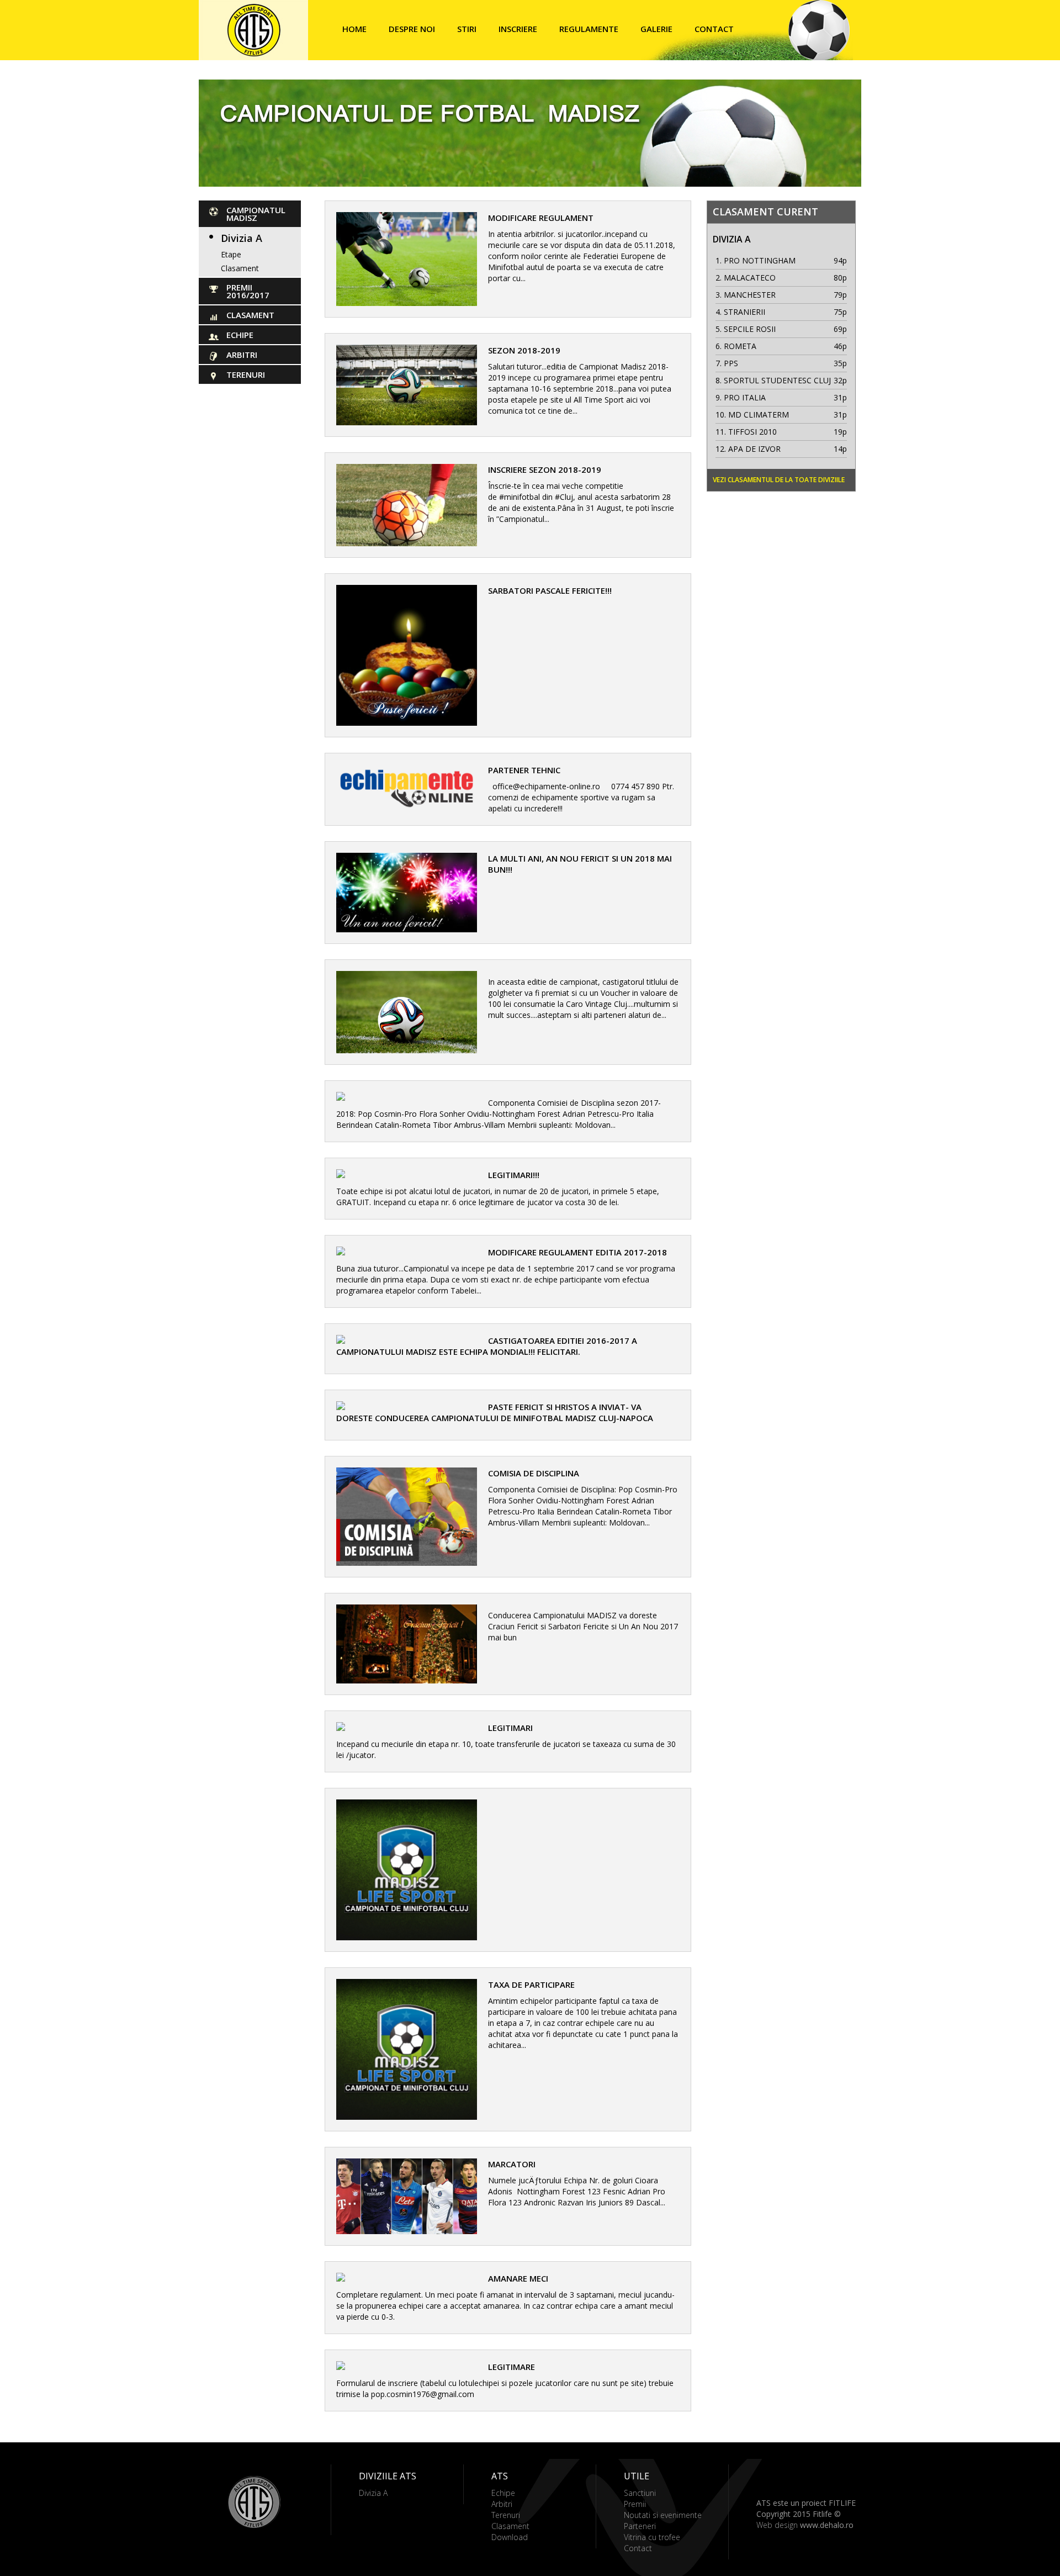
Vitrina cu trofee (652, 2537)
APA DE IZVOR (754, 449)
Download (510, 2537)
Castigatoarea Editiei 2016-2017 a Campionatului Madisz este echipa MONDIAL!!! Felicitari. (487, 1346)
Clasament (240, 268)
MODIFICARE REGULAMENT (541, 218)
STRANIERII (744, 312)
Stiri (467, 29)
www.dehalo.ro (827, 2525)
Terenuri (246, 374)
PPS (731, 363)
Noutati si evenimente (663, 2515)
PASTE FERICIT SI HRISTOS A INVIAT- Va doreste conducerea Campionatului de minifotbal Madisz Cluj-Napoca (495, 1412)
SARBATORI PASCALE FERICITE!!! (550, 590)
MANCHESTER (750, 295)
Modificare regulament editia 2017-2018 (577, 1252)
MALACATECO (750, 278)
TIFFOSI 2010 (752, 432)
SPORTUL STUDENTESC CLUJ (777, 380)
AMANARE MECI (518, 2278)
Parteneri (640, 2526)
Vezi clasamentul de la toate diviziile (779, 480)
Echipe (240, 335)
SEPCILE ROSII (750, 329)
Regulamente (589, 29)
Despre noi (412, 29)
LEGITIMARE (512, 2367)
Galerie (656, 29)
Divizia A (242, 238)
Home (354, 29)
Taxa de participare (531, 1984)
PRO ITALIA (745, 397)
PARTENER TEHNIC (524, 770)
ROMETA (740, 346)
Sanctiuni (640, 2493)
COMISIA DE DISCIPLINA (534, 1473)
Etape (231, 254)
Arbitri (242, 355)
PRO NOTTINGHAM (760, 260)
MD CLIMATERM (759, 415)
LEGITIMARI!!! (514, 1175)
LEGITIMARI (510, 1728)
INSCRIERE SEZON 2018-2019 (545, 469)
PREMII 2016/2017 (248, 291)
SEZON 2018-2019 (524, 350)
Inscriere (518, 29)
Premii (635, 2504)
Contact (714, 29)
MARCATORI (512, 2164)
